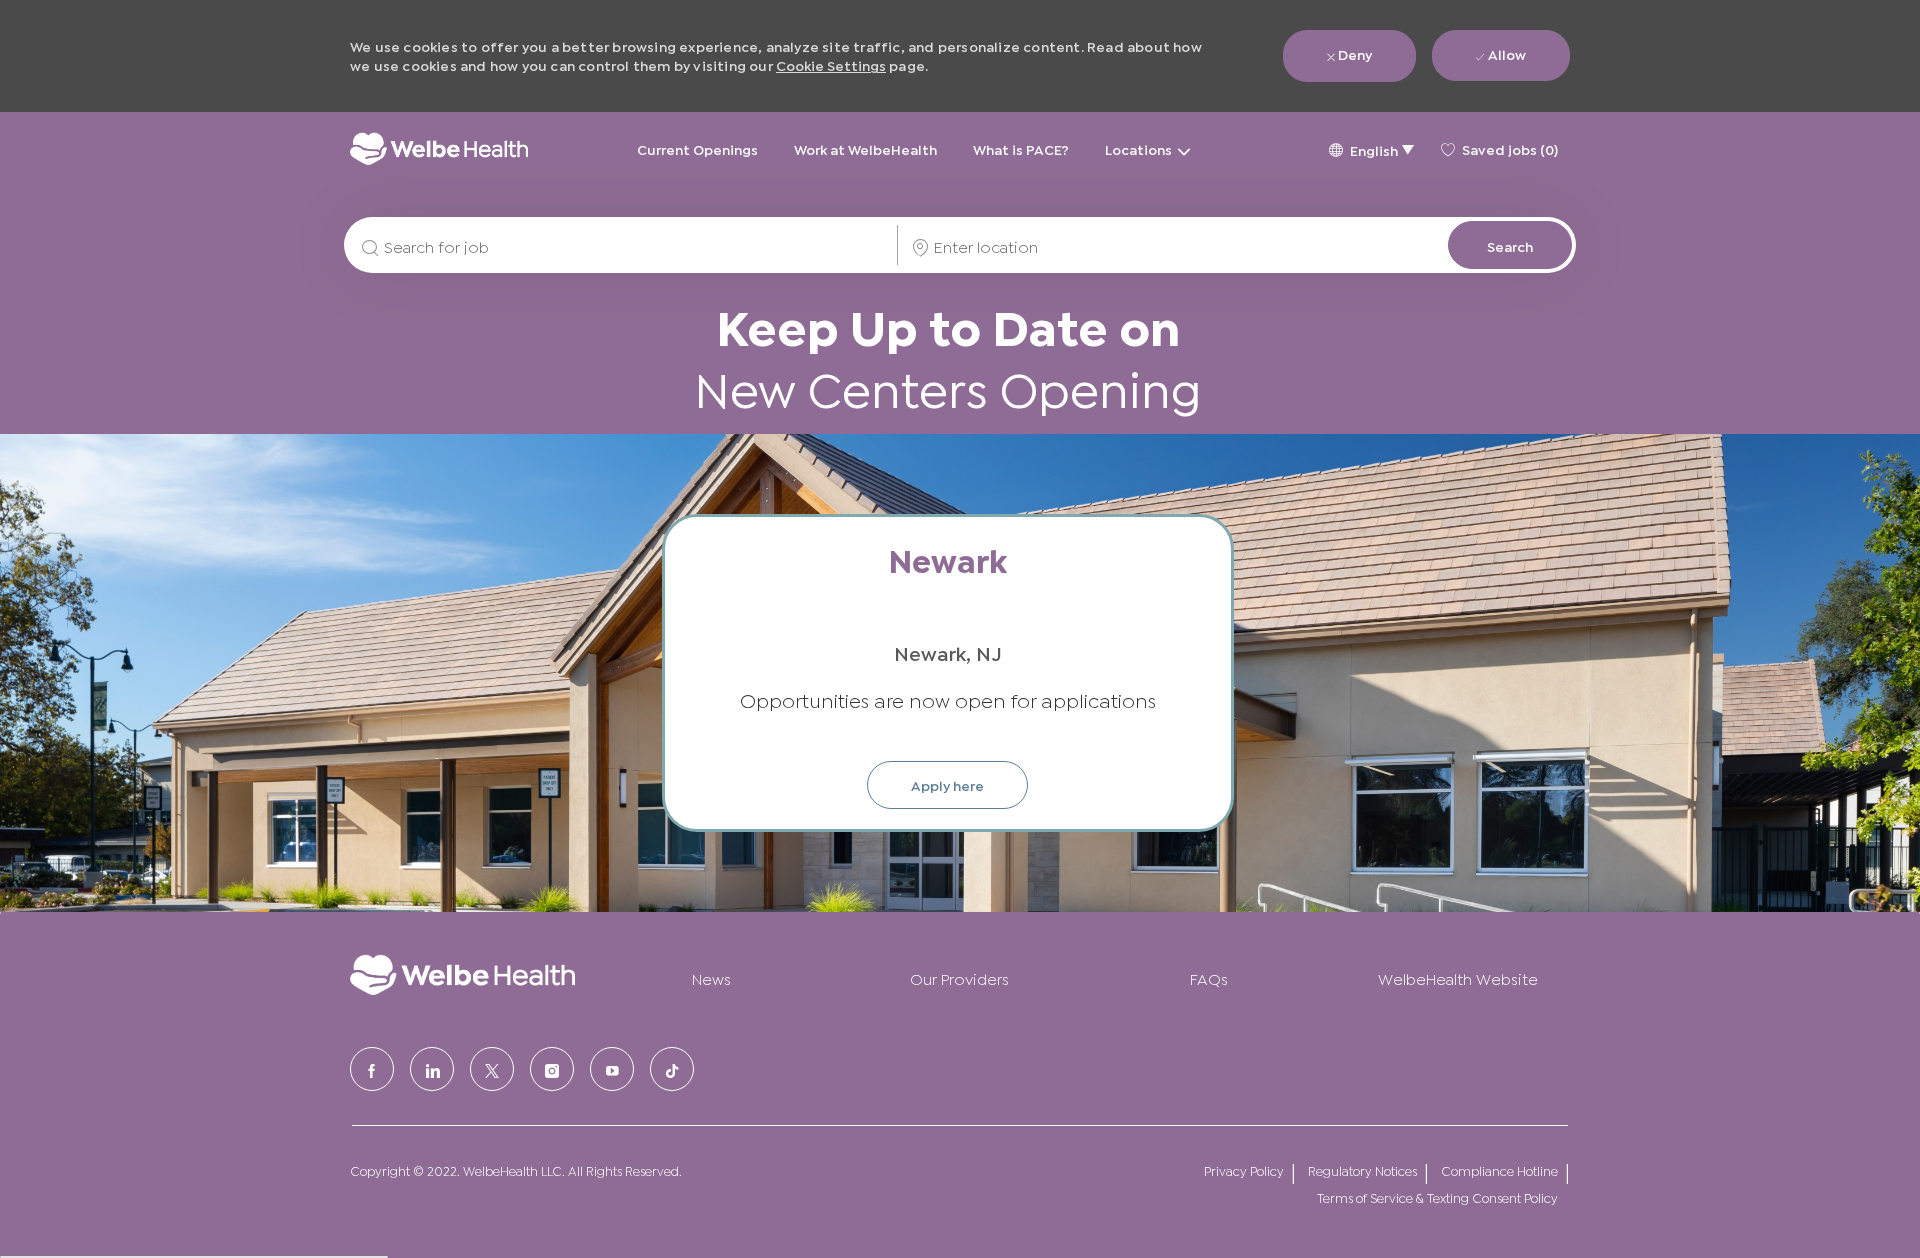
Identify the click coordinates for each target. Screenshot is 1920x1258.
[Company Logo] (439, 148)
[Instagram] (552, 1069)
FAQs (1209, 977)
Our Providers (959, 977)
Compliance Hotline (1499, 1170)
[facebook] (372, 1069)
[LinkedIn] (432, 1069)
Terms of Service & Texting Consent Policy (1437, 1197)
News (711, 977)
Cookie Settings (831, 64)
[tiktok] (672, 1069)
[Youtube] (612, 1069)
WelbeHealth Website (1458, 977)
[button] (1371, 148)
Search (1510, 245)
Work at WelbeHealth (865, 148)
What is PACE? (1021, 148)
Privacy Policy (1244, 1170)
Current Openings (697, 148)
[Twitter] (492, 1069)
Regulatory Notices (1362, 1170)
